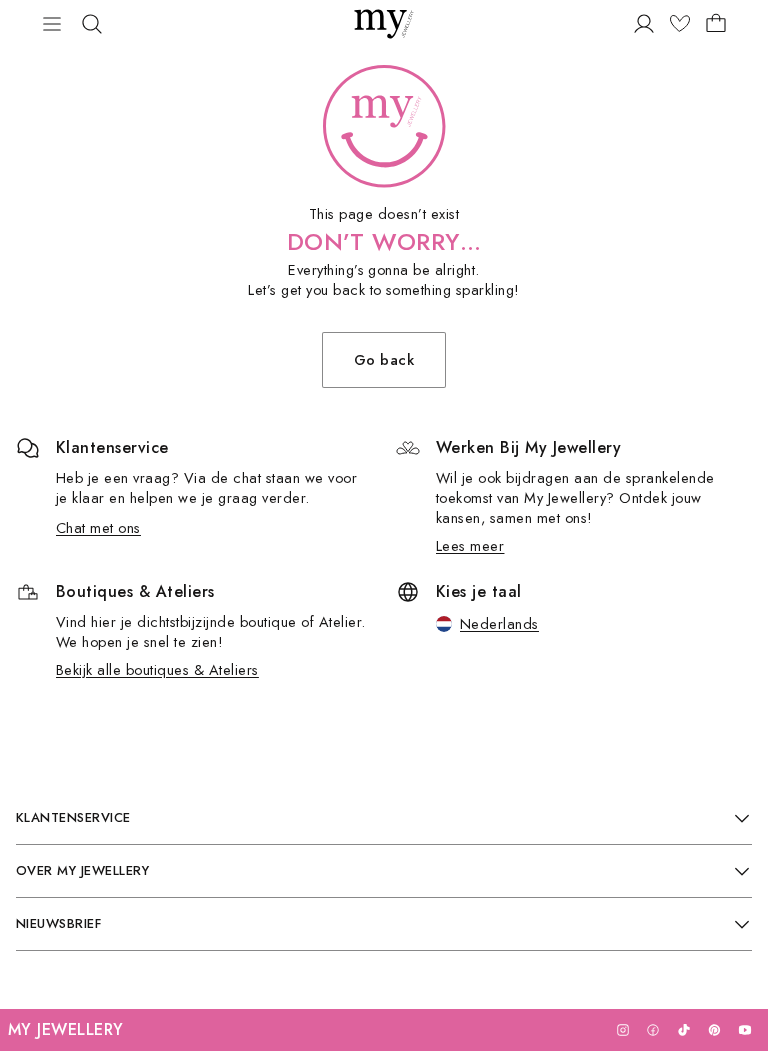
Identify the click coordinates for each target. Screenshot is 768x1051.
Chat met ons (98, 527)
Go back (384, 359)
